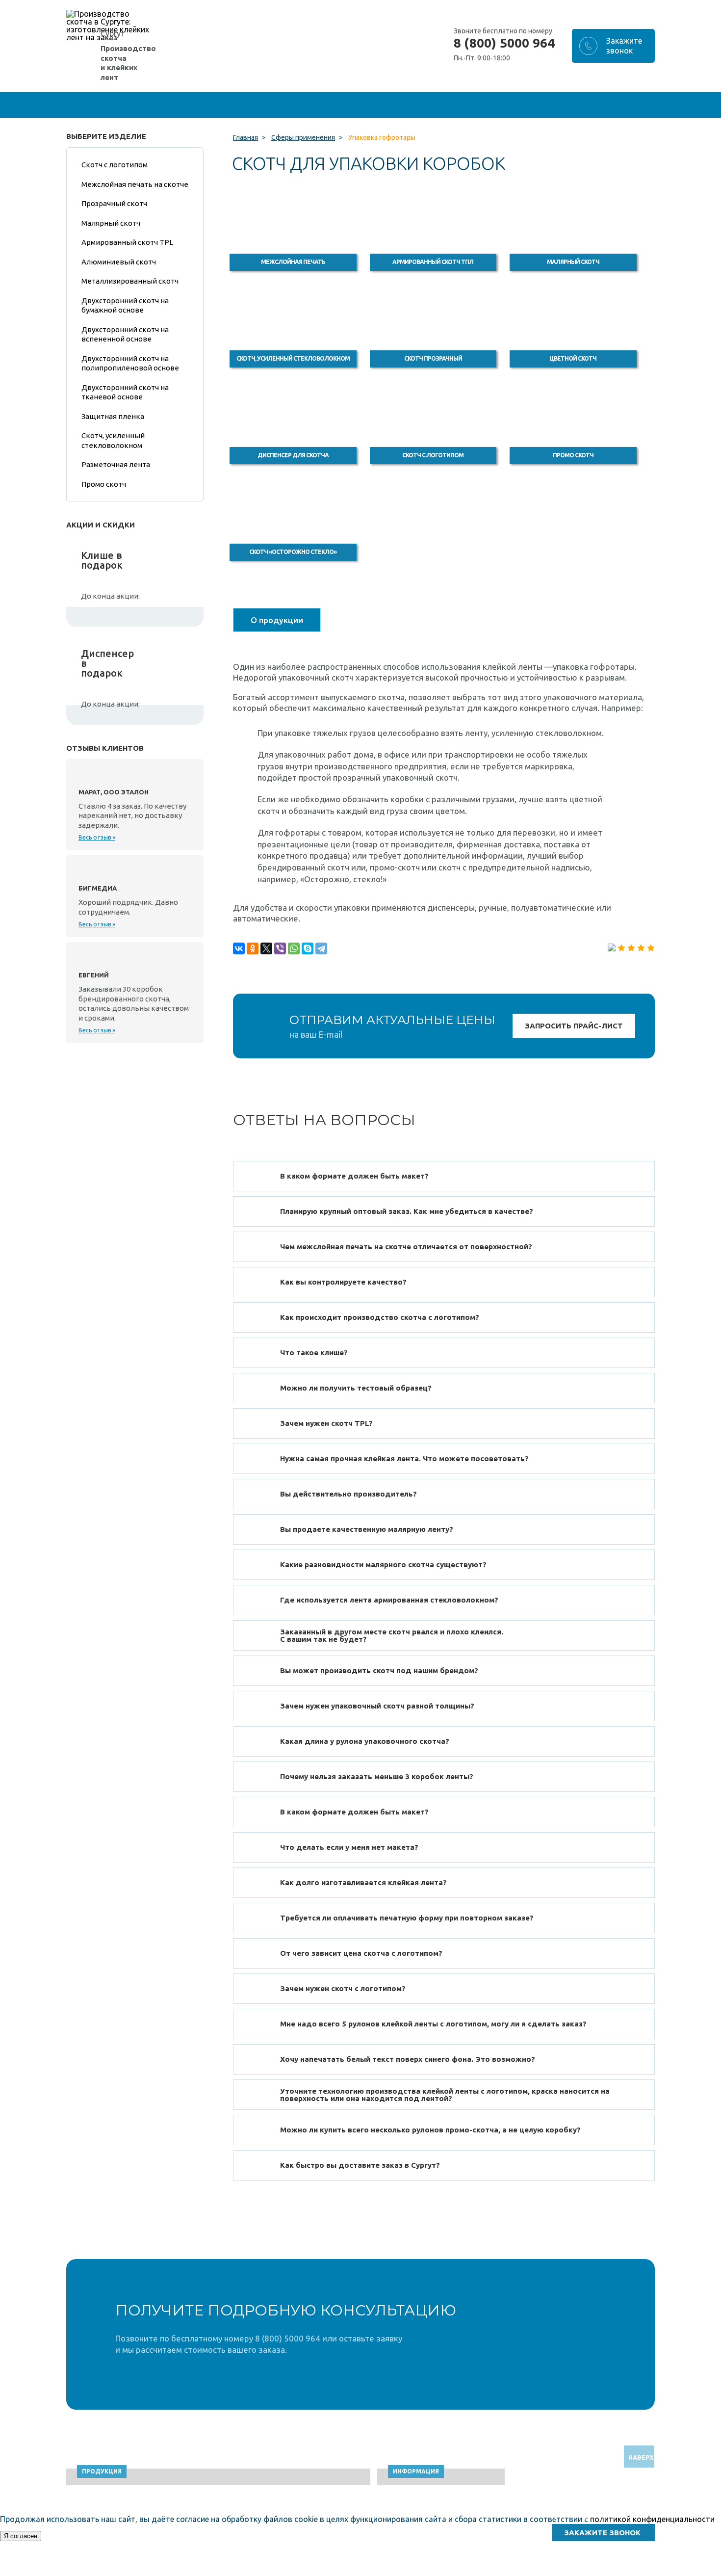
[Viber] (280, 948)
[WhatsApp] (294, 948)
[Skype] (308, 948)
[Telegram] (321, 948)
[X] (266, 948)
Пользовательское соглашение (585, 2571)
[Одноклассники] (253, 948)
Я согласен (21, 2536)
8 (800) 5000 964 (504, 43)
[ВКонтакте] (239, 948)
